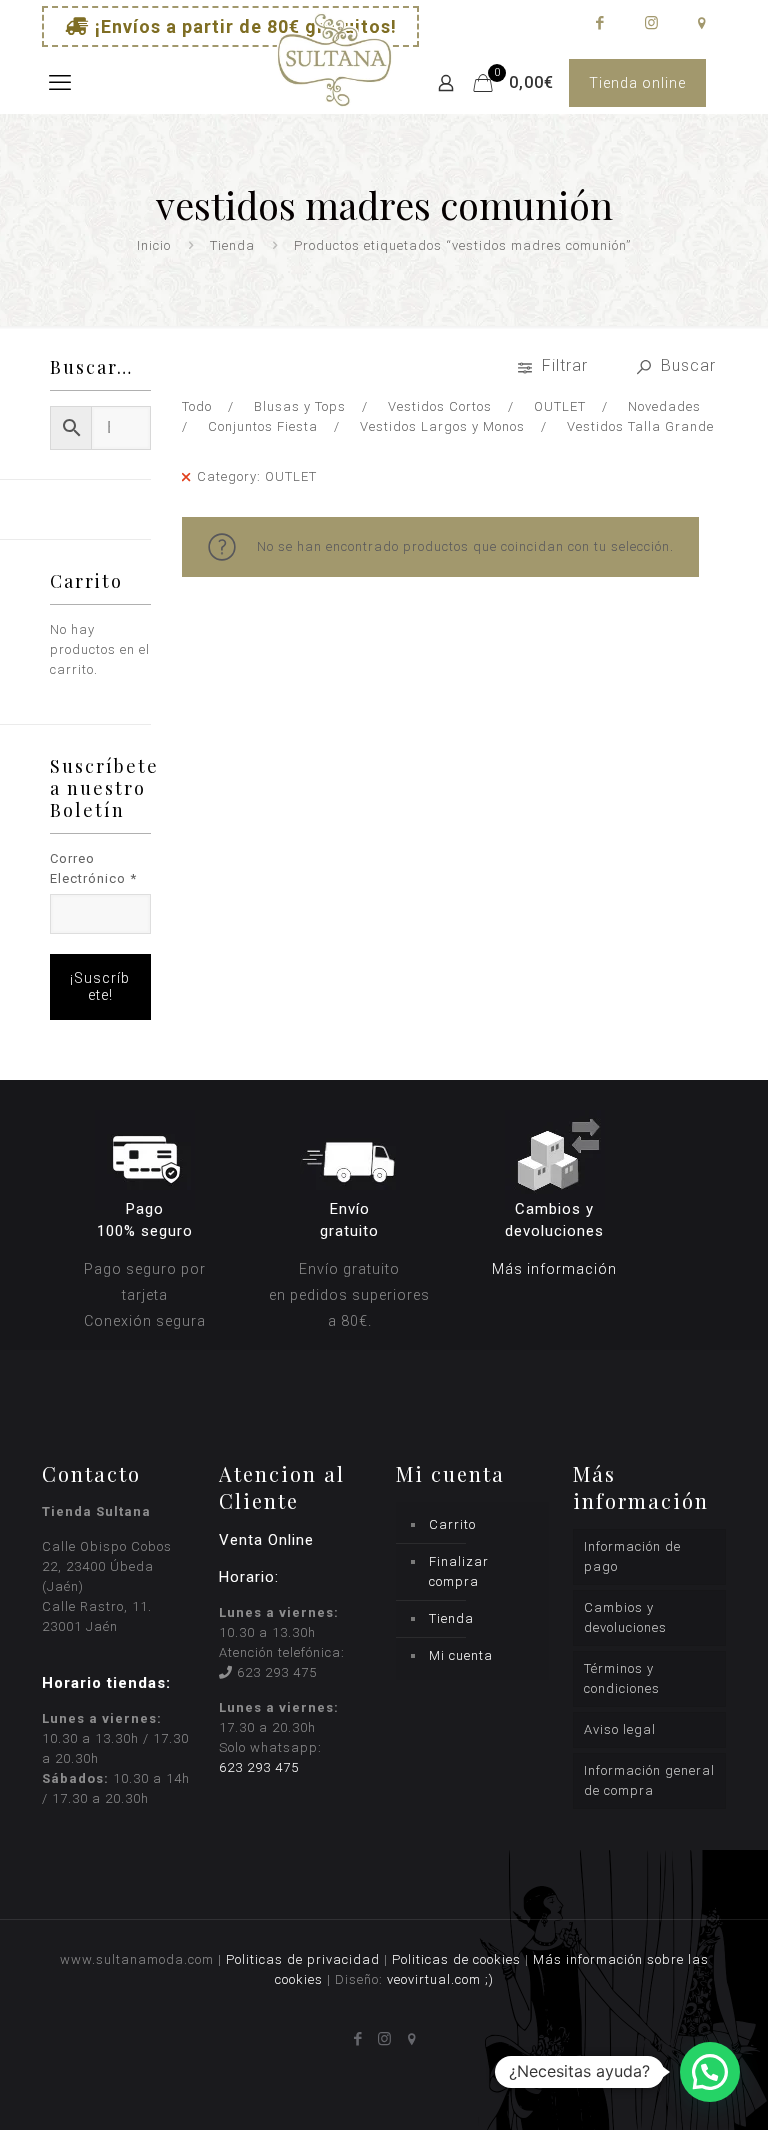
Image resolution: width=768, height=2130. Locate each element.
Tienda (232, 245)
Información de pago (632, 1556)
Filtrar (565, 365)
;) (489, 1979)
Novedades (664, 406)
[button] (710, 2072)
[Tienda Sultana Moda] (334, 83)
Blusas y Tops (300, 406)
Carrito (452, 1524)
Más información (554, 1269)
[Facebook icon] (599, 23)
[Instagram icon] (650, 23)
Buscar (686, 365)
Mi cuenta (461, 1655)
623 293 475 (277, 1672)
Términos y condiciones (622, 1678)
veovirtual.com (436, 1979)
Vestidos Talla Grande (640, 426)
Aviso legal (620, 1729)
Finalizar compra (459, 1571)
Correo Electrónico (93, 868)
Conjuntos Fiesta (263, 426)
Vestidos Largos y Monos (442, 426)
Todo (197, 406)
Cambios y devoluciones (625, 1617)
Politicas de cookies (456, 1959)
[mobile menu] (59, 83)
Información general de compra (649, 1780)
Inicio (154, 245)
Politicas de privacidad (303, 1959)
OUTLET (560, 406)
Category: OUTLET (257, 476)
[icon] (701, 23)
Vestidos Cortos (440, 406)
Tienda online (637, 83)
